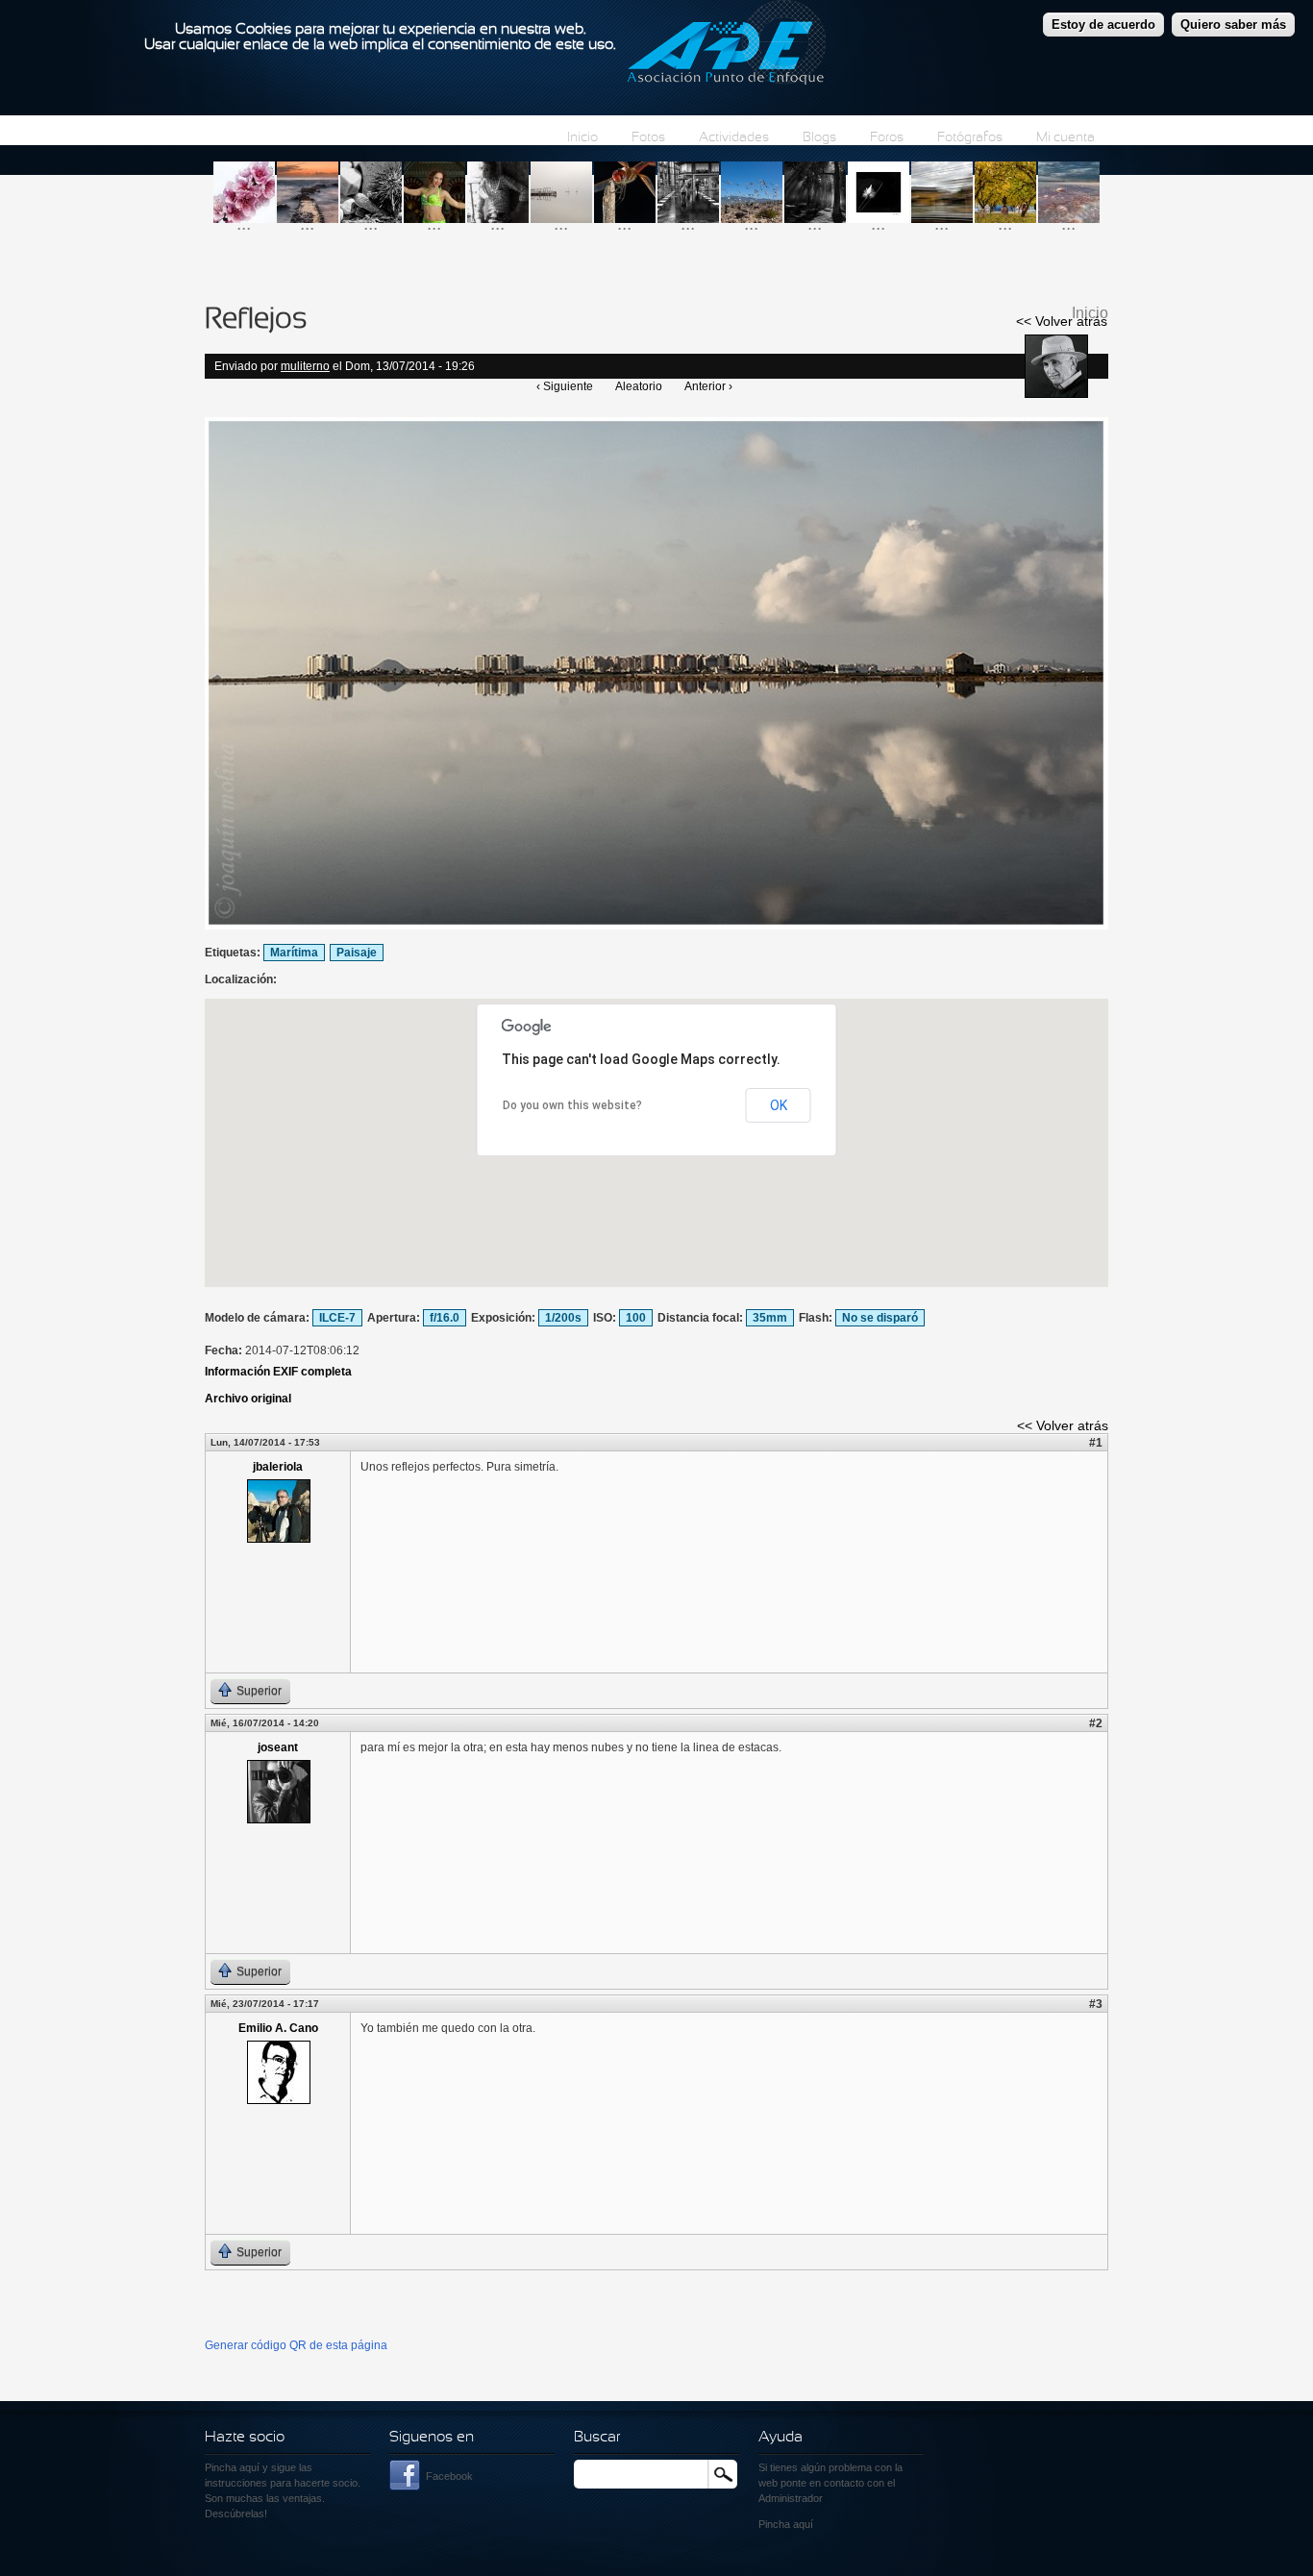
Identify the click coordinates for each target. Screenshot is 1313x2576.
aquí (803, 2524)
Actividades (734, 138)
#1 (1096, 1443)
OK (779, 1105)
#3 (1096, 2004)
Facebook (449, 2476)
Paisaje (357, 953)
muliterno (305, 366)
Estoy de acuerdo (1103, 25)
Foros (887, 138)
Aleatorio (639, 386)
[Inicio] (726, 45)
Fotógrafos (970, 138)
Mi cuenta (1065, 138)
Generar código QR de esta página (296, 2345)
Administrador (791, 2498)
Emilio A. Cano (278, 2028)
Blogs (819, 138)
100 (636, 1318)
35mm (770, 1318)
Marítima (294, 953)
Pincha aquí (232, 2467)
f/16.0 (445, 1318)
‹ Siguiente (565, 386)
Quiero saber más (1233, 25)
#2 (1096, 1723)
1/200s (563, 1318)
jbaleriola (278, 1467)
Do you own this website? (572, 1105)
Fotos (648, 138)
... (244, 223)
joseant (278, 1747)
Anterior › (708, 386)
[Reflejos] (656, 926)
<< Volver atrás (1062, 321)
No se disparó (880, 1318)
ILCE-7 (337, 1318)
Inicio (582, 138)
